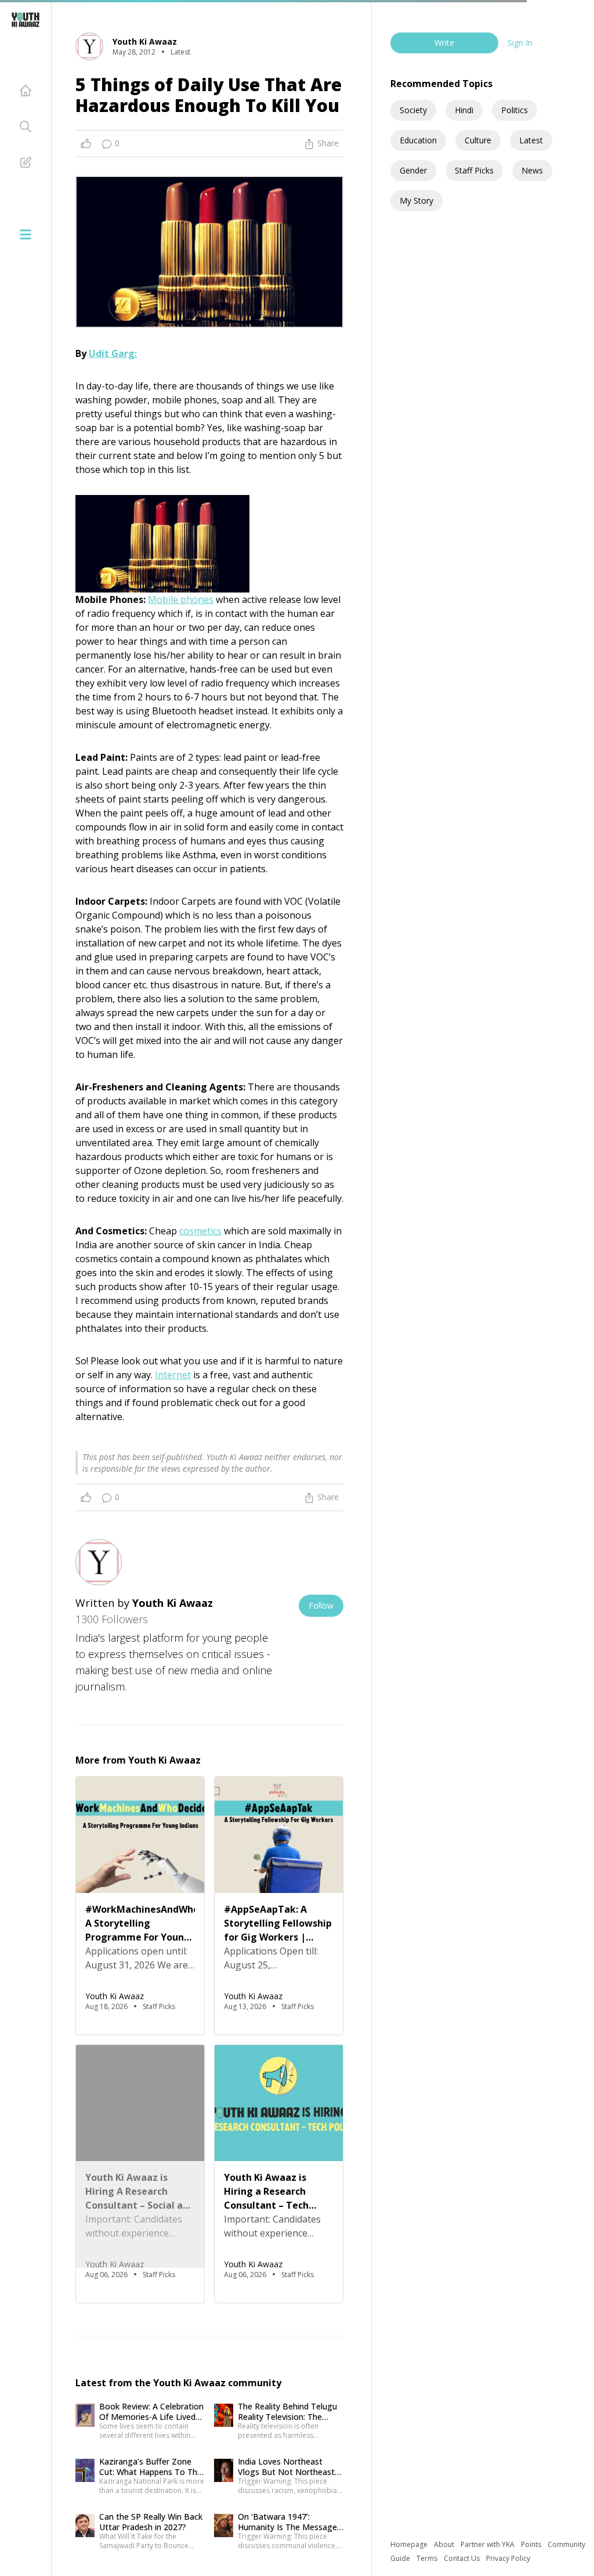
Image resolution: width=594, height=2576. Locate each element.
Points (532, 2544)
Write (444, 43)
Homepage (410, 2544)
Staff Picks (474, 170)
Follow (321, 1605)
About (445, 2544)
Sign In (520, 43)
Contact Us (463, 2558)
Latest (531, 140)
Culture (478, 140)
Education (418, 140)
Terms (428, 2558)
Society (413, 110)
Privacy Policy (508, 2558)
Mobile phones (181, 599)
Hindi (464, 110)
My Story (416, 200)
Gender (413, 170)
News (532, 170)
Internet (173, 1375)
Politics (515, 110)
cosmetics (200, 1231)
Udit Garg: (113, 353)
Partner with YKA (488, 2544)
